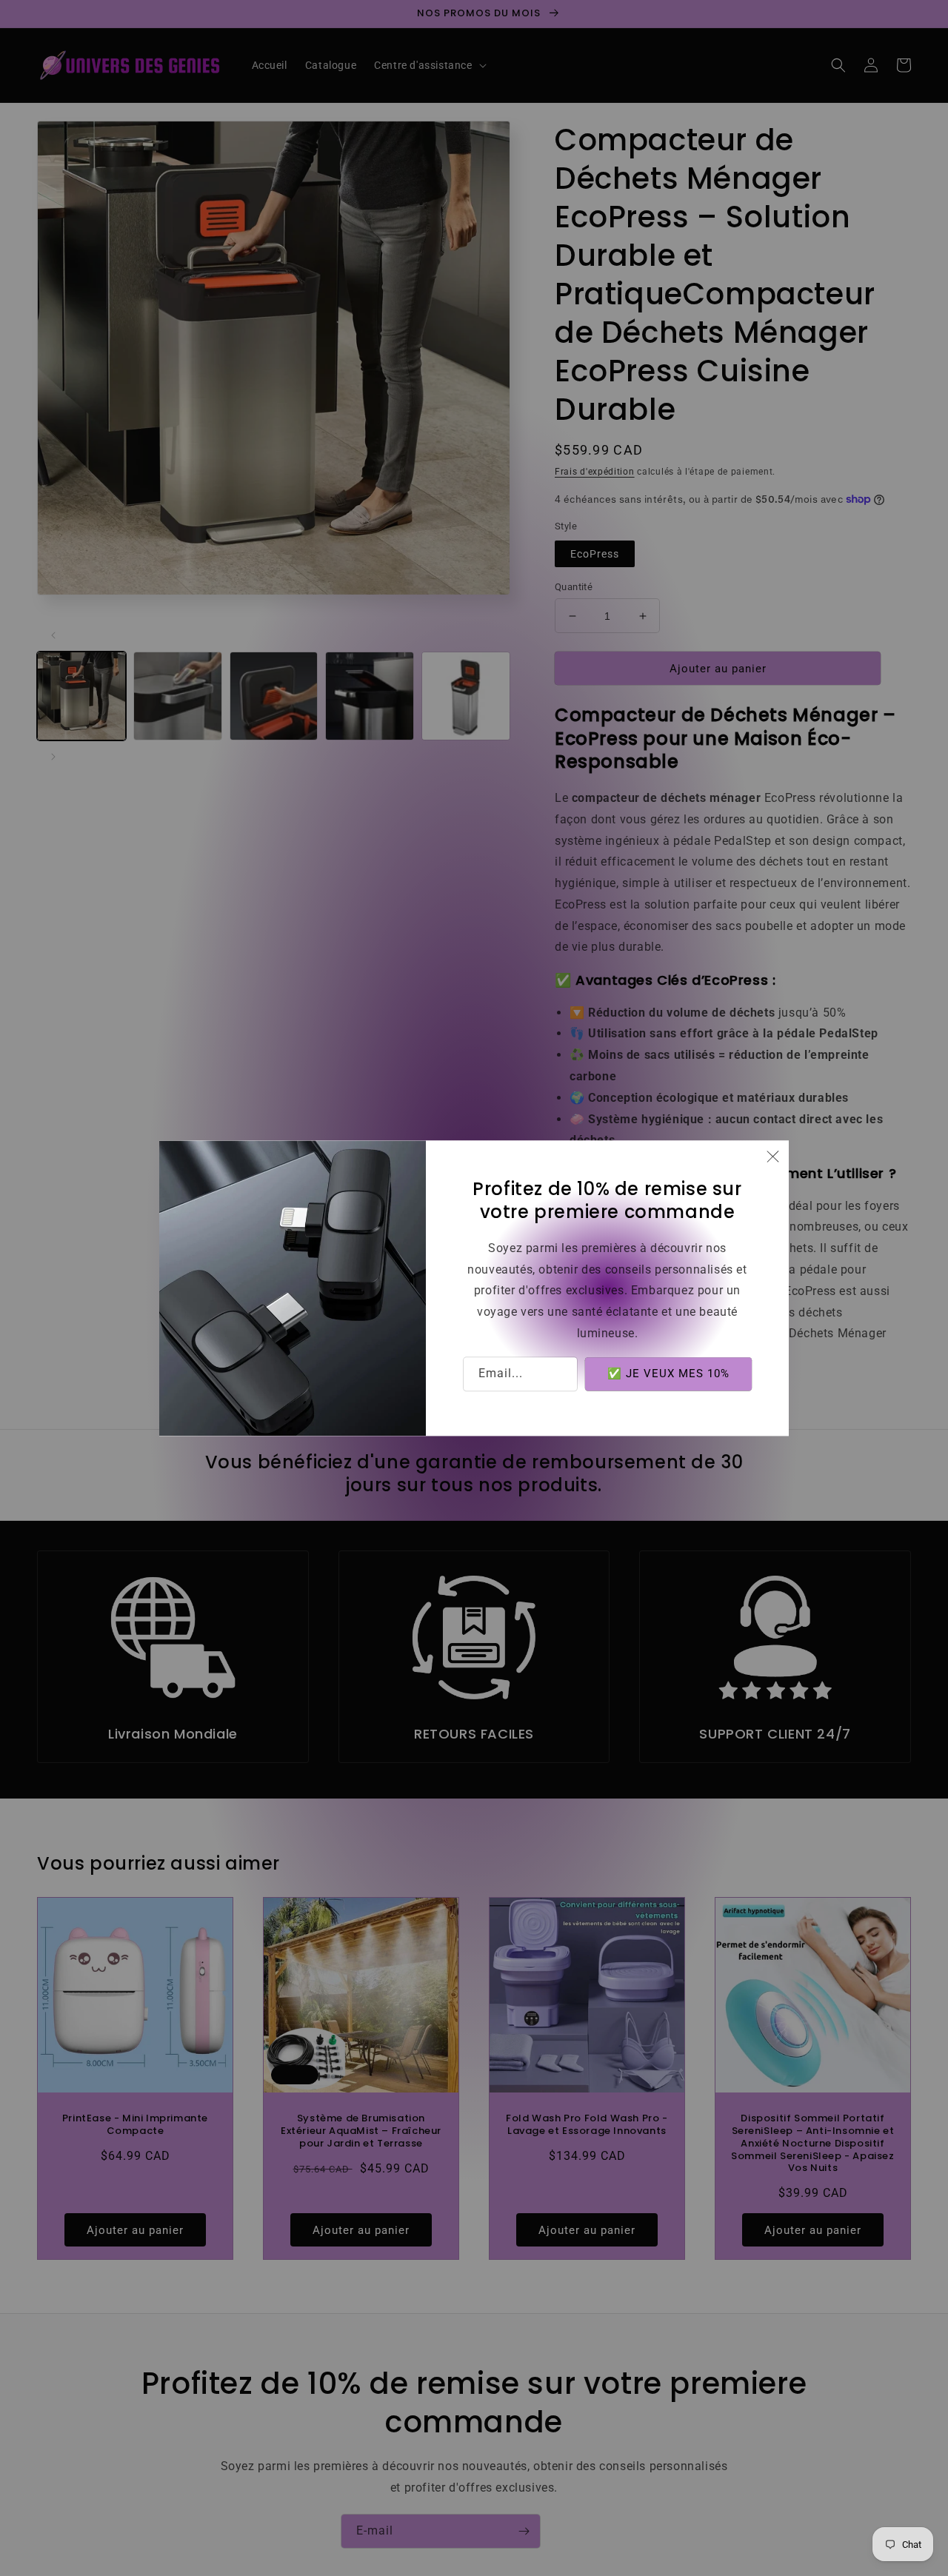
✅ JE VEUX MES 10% (668, 1374)
